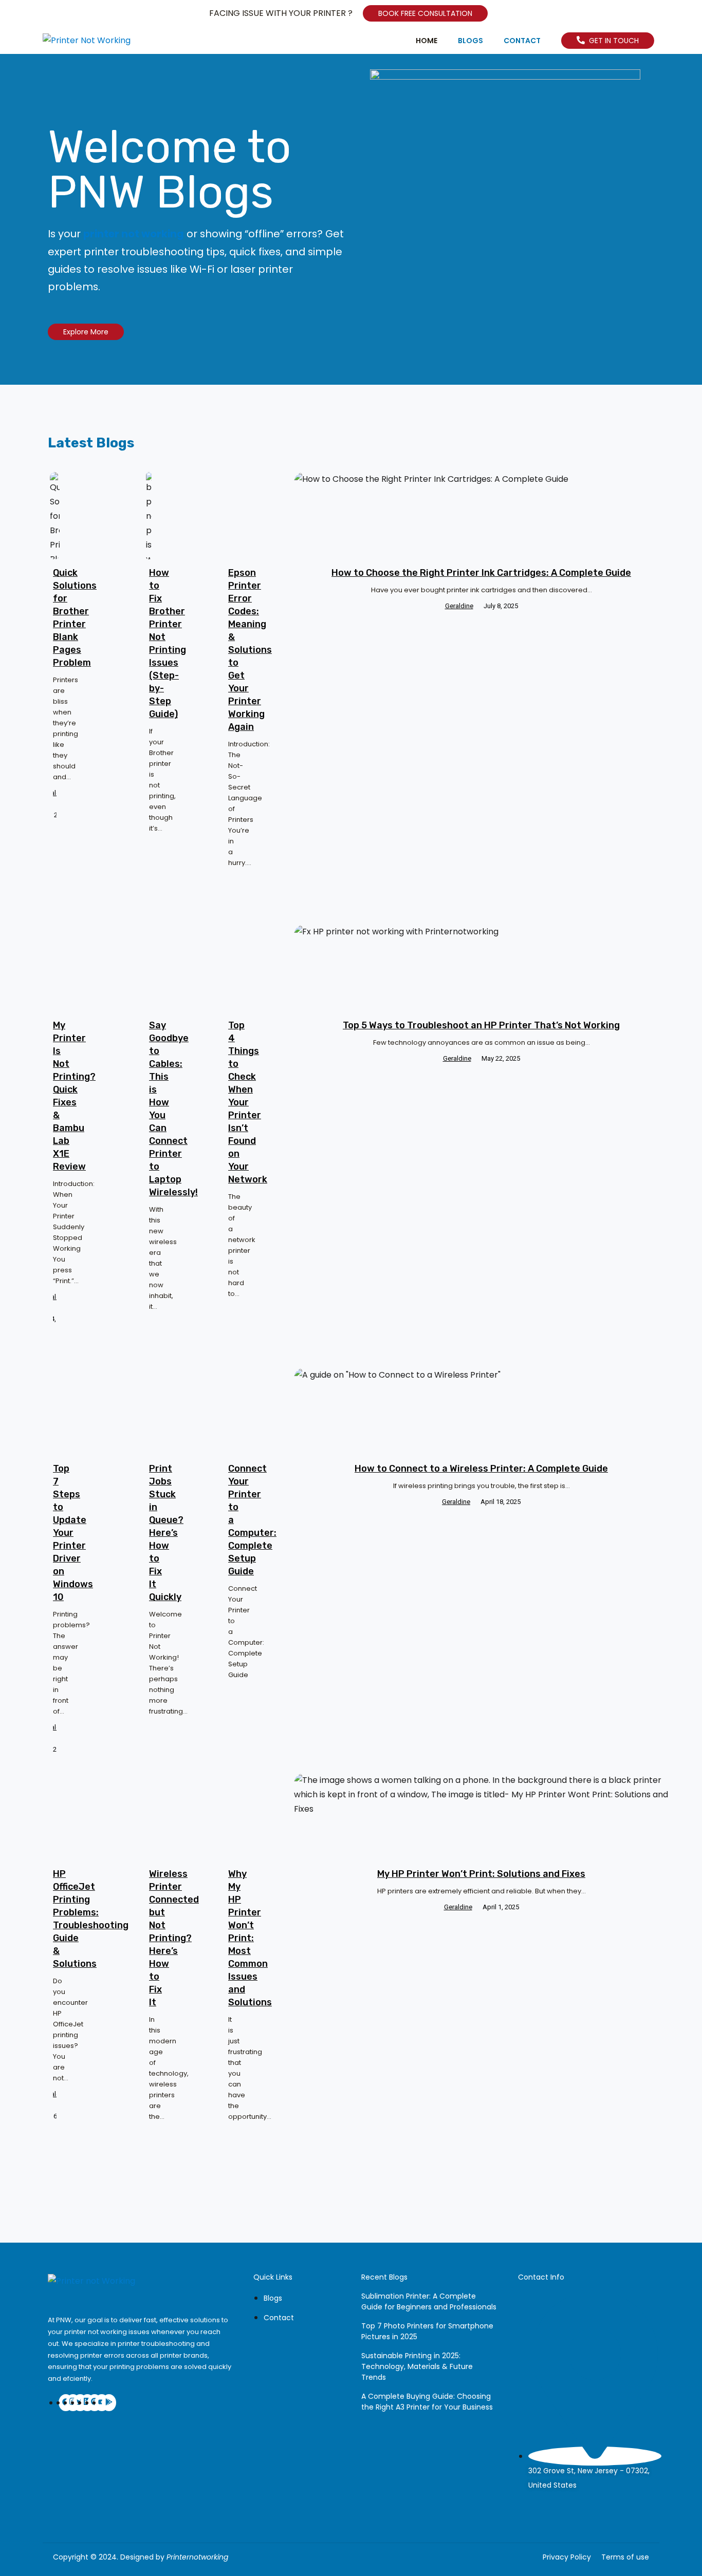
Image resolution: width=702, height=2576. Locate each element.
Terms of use (625, 2557)
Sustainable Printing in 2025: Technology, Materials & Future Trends (417, 2366)
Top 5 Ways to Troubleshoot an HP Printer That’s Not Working (481, 1025)
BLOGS (470, 41)
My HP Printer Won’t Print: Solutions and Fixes (481, 1874)
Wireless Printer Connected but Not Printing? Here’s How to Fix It (174, 1938)
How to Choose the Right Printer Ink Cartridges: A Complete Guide (481, 573)
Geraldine (55, 793)
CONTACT (522, 41)
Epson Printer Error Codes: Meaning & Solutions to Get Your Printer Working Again (250, 650)
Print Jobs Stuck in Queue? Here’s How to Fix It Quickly (166, 1533)
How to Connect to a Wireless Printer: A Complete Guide (481, 1469)
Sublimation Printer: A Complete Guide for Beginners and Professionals (429, 2301)
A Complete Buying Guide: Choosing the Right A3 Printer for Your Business (427, 2402)
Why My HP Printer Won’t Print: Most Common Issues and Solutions (250, 1938)
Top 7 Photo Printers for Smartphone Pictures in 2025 (427, 2331)
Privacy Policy (567, 2557)
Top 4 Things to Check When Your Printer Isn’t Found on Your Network (248, 1102)
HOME (427, 41)
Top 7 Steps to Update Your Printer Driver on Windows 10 (73, 1533)
